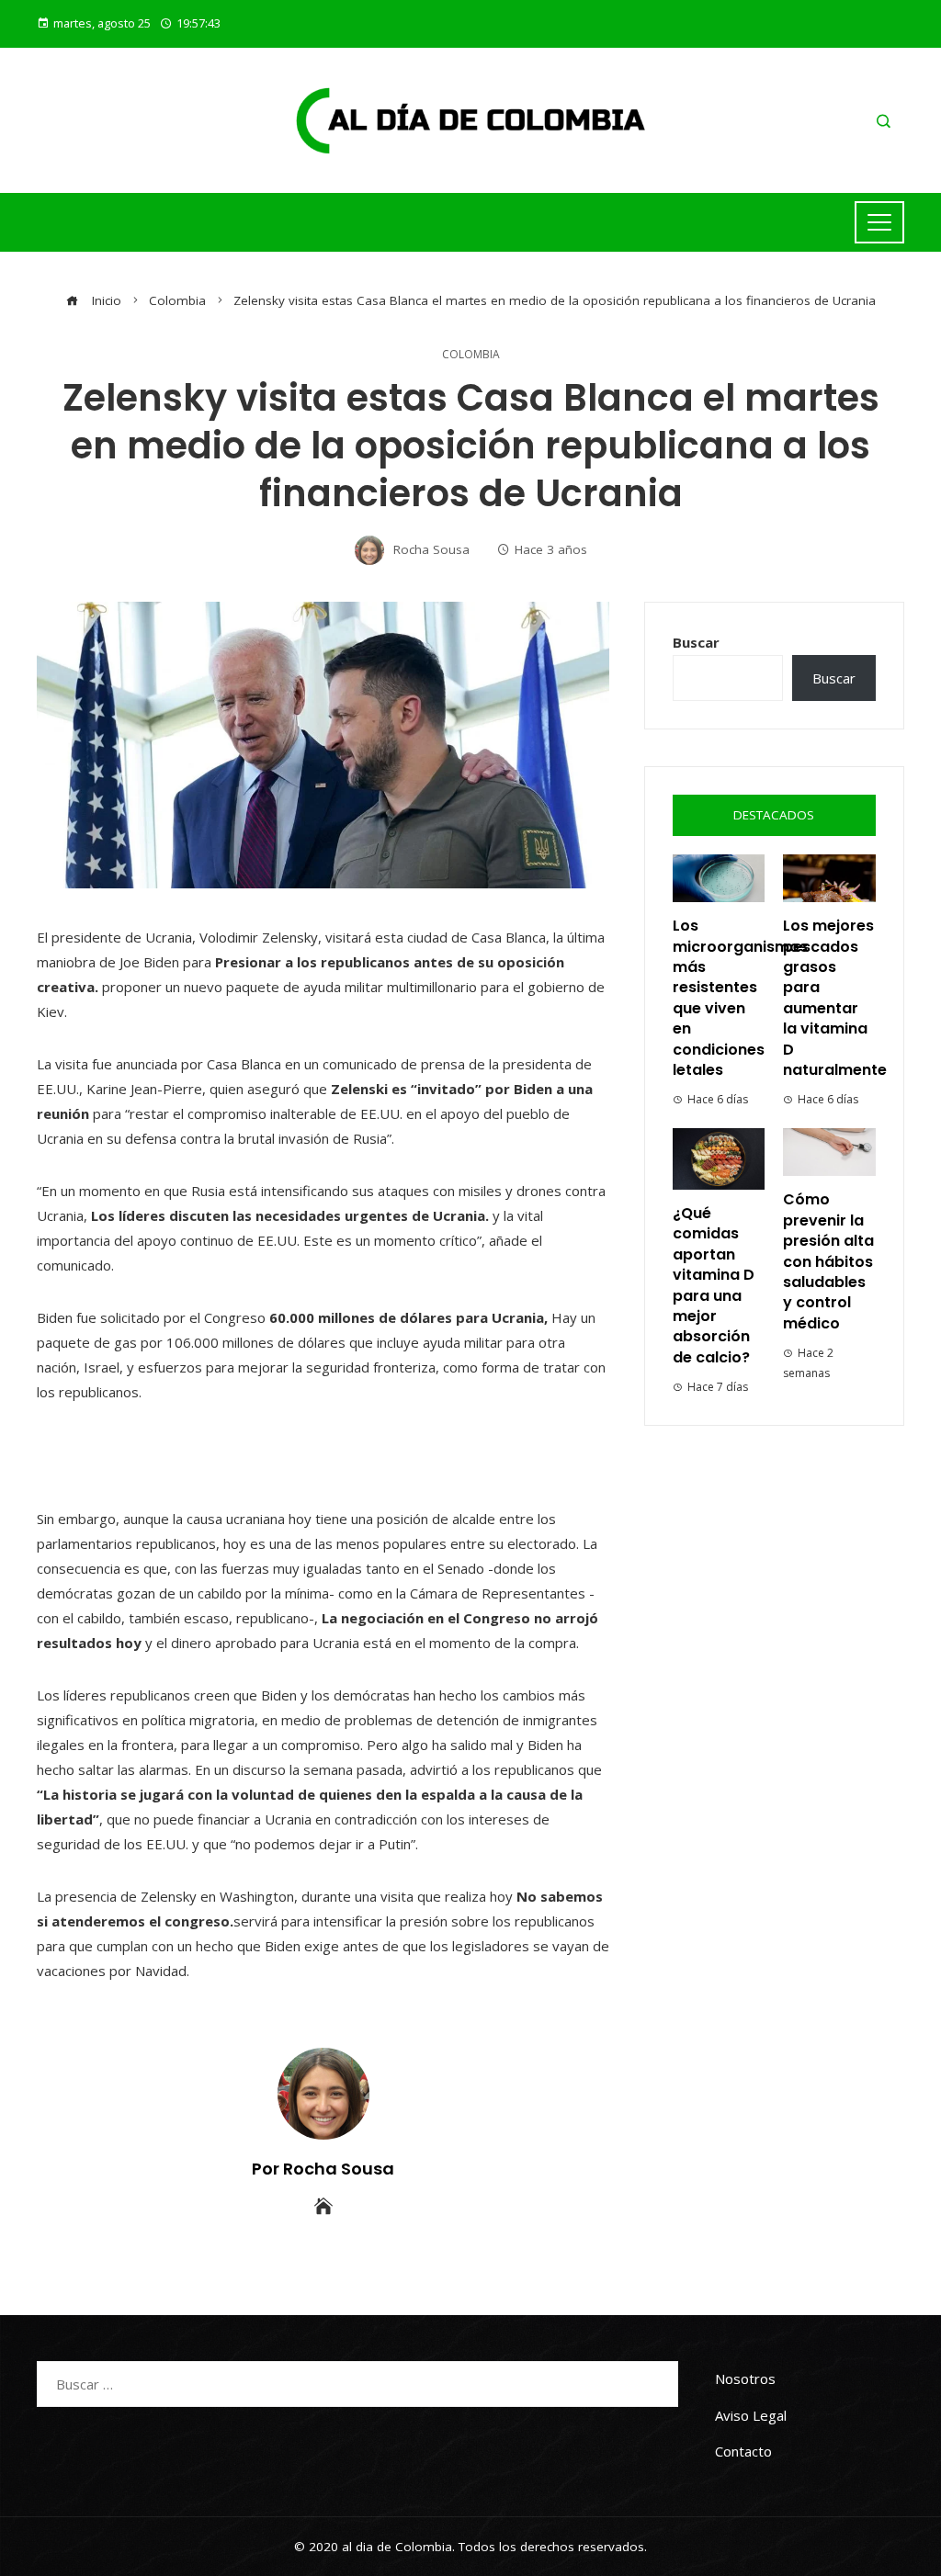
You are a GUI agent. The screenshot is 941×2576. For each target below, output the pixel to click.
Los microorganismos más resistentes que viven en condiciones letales (740, 998)
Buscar (696, 642)
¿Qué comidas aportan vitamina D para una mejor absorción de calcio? (714, 1285)
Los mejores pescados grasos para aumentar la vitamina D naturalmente (835, 998)
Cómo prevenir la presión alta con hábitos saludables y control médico (828, 1261)
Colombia (471, 355)
